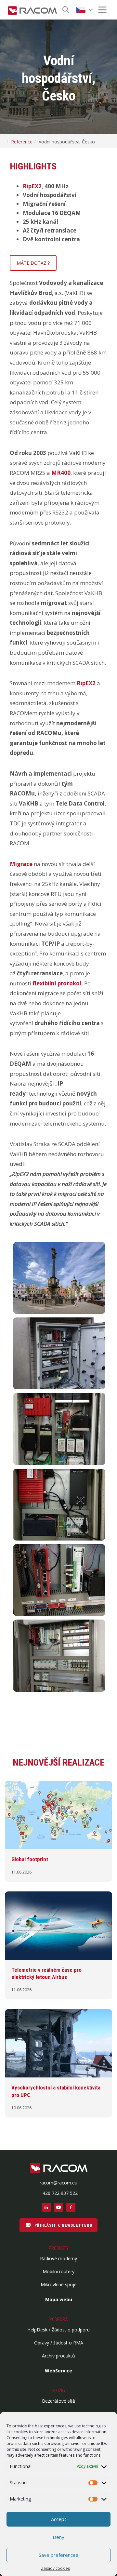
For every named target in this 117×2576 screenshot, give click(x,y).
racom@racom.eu (58, 2183)
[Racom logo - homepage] (32, 10)
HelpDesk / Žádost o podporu (58, 2330)
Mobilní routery (58, 2271)
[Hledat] (66, 10)
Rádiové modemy (58, 2258)
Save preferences (58, 2555)
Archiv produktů (58, 2356)
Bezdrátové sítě (58, 2401)
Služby (59, 2391)
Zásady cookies (55, 2568)
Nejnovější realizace (58, 1762)
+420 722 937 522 (59, 2193)
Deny (58, 2537)
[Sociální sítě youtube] (58, 2207)
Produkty (59, 2248)
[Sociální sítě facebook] (71, 2207)
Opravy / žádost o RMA (59, 2343)
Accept (59, 2519)
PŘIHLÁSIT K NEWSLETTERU (63, 2225)
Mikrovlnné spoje (59, 2284)
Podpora (59, 2319)
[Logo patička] (59, 2169)
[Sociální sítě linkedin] (46, 2207)
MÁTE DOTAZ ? (33, 263)
